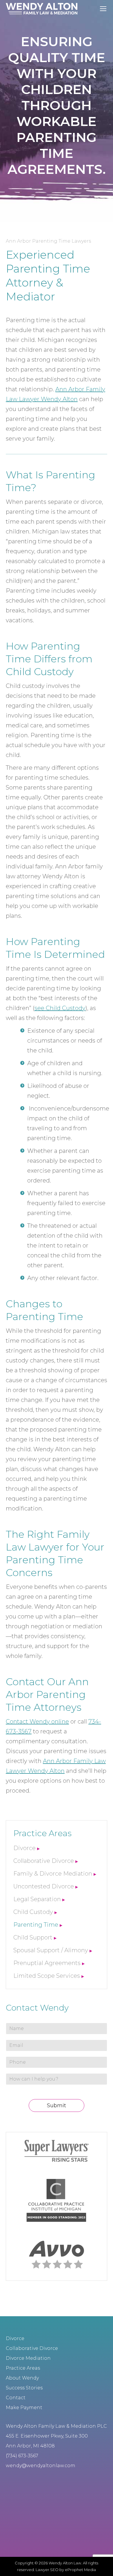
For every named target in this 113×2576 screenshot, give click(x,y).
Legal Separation (37, 1899)
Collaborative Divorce (44, 1861)
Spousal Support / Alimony (51, 1950)
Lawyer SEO (47, 2570)
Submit (57, 2105)
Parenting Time (36, 1925)
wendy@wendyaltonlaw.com (41, 2466)
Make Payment (24, 2408)
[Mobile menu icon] (103, 9)
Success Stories (24, 2388)
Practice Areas (23, 2368)
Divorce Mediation (28, 2358)
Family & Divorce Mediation (53, 1874)
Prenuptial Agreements (47, 1963)
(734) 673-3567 (22, 2456)
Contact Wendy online (37, 1721)
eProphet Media (80, 2570)
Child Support (33, 1937)
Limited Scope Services (47, 1976)
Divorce (24, 1848)
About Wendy (22, 2378)
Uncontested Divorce (44, 1886)
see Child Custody (60, 1008)
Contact (16, 2398)
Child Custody (33, 1912)
